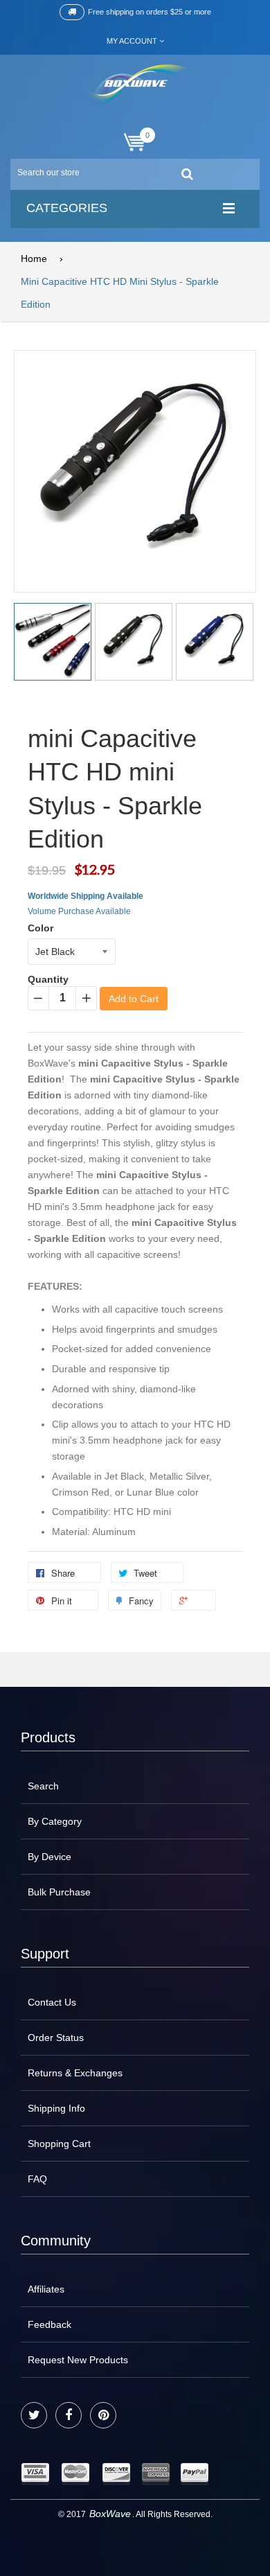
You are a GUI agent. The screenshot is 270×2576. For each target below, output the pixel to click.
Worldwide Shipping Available (85, 896)
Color (40, 928)
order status (56, 2038)
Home (34, 259)
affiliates (46, 2289)
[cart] (135, 142)
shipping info (56, 2108)
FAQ (37, 2179)
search (43, 1786)
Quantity (48, 979)
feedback (49, 2324)
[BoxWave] (135, 86)
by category (55, 1821)
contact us (52, 2002)
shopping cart (59, 2144)
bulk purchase (59, 1892)
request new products (78, 2360)
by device (49, 1857)
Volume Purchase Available (79, 911)
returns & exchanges (75, 2073)
